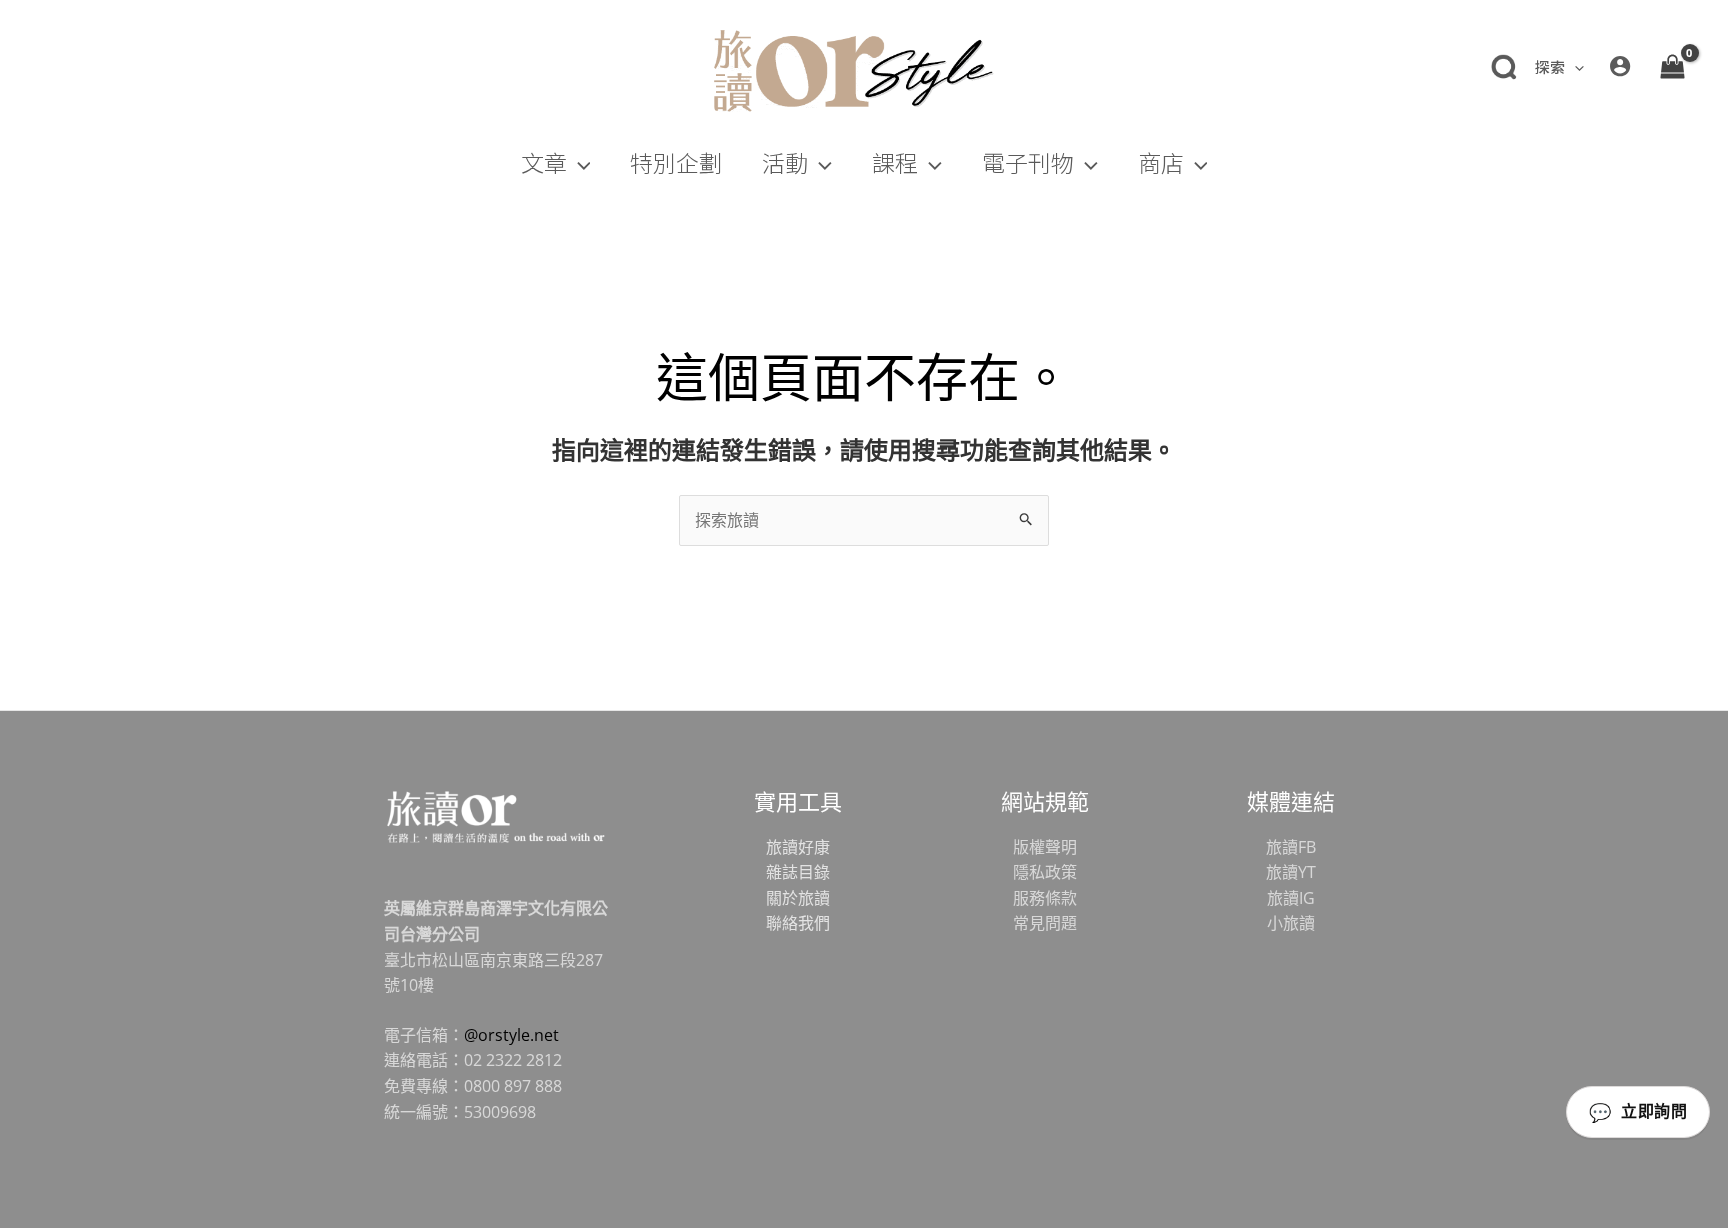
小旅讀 (1291, 923)
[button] (1574, 66)
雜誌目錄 (798, 872)
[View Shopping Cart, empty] (1672, 66)
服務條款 (1045, 898)
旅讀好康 (798, 847)
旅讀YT (1291, 872)
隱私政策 (1045, 872)
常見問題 (1045, 923)
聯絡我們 (798, 923)
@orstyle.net (511, 1035)
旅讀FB (1291, 847)
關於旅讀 (798, 898)
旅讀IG (1291, 898)
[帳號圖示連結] (1620, 66)
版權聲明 (1045, 847)
